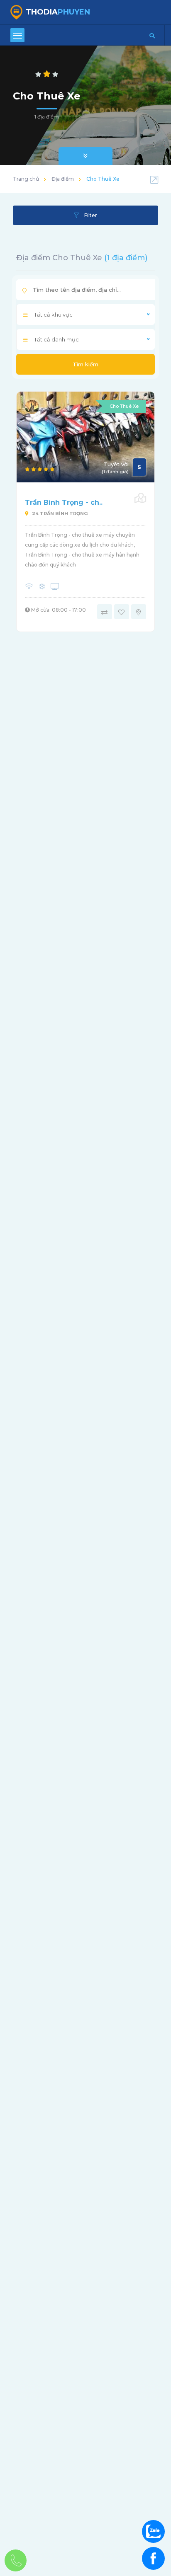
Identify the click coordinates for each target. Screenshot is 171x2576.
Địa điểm (63, 179)
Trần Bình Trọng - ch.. (64, 502)
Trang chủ (26, 179)
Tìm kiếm (85, 364)
